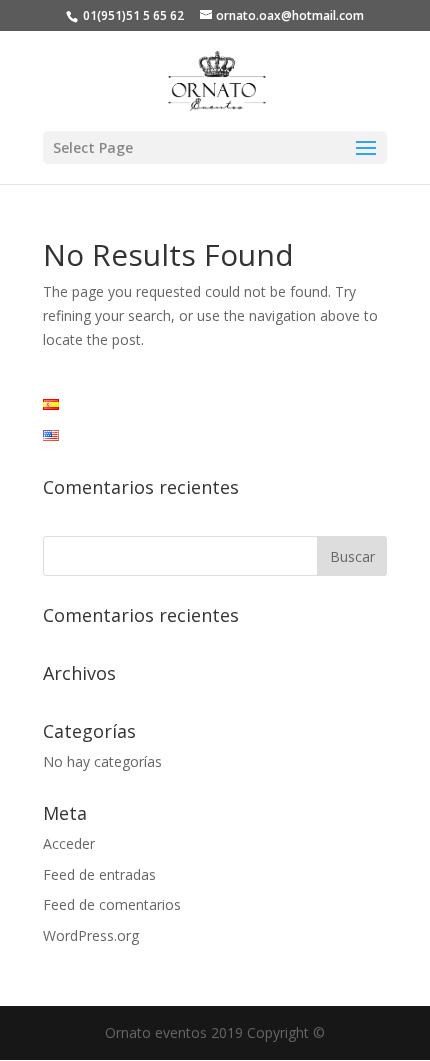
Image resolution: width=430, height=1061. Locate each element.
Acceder (69, 843)
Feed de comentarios (112, 904)
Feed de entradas (99, 874)
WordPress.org (91, 935)
